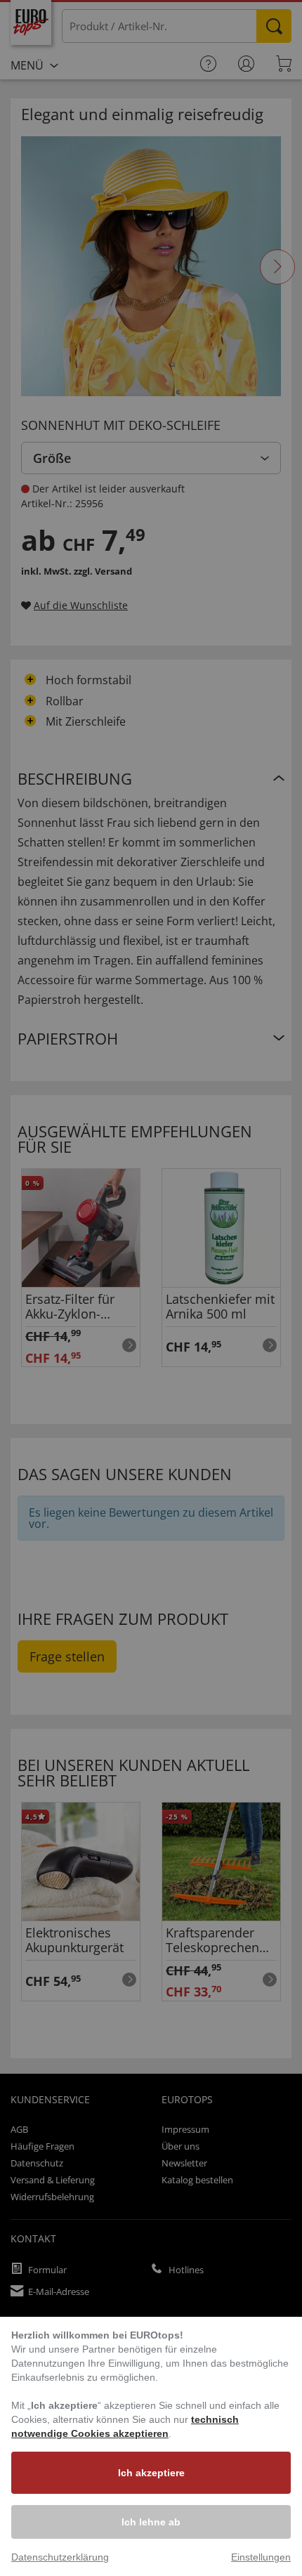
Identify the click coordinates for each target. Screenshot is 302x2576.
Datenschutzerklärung (60, 2557)
